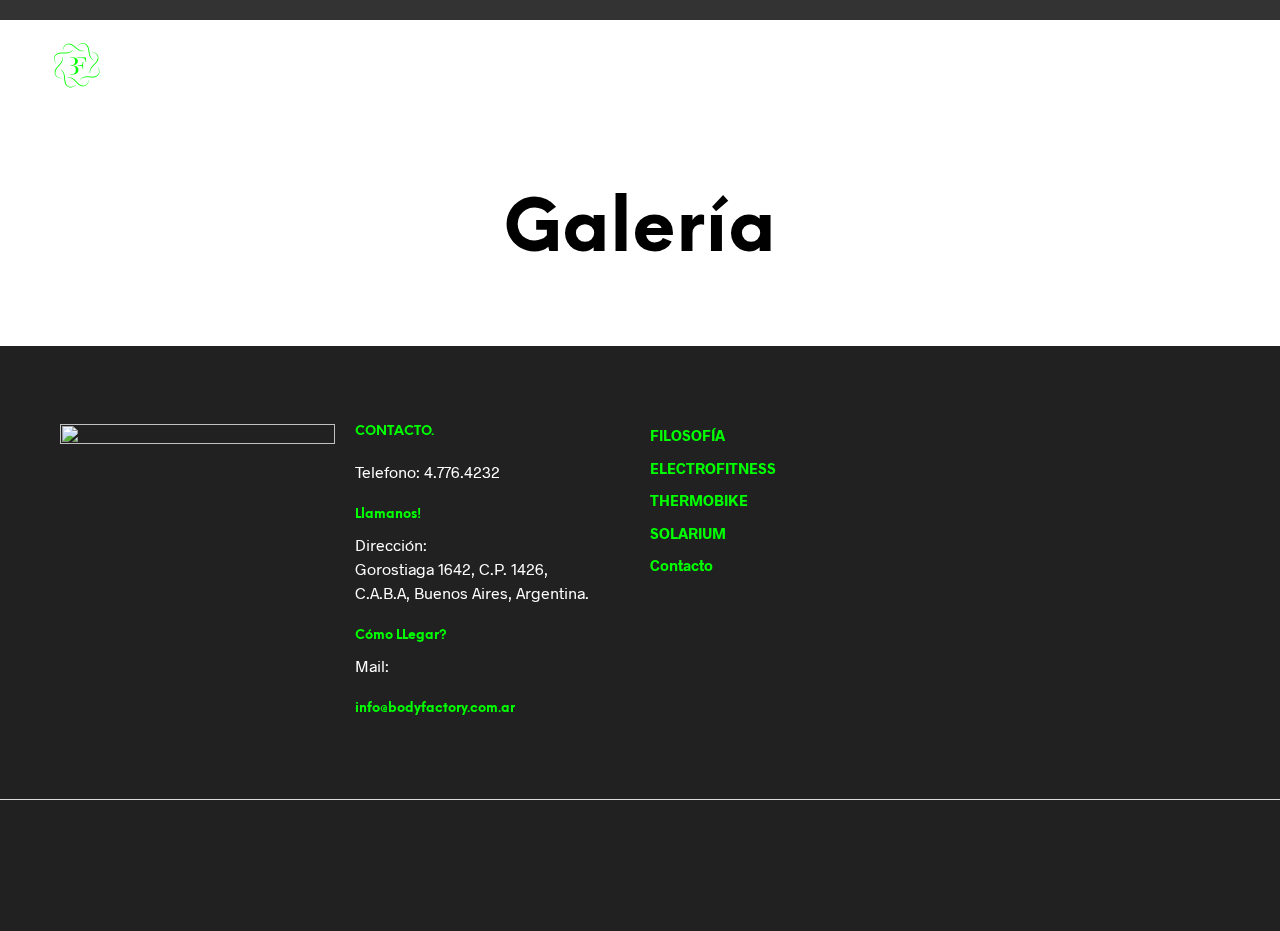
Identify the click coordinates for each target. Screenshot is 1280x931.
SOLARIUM (677, 66)
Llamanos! (388, 514)
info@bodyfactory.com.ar (435, 708)
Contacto (772, 66)
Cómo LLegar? (401, 635)
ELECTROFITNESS (461, 66)
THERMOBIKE (577, 66)
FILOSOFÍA (353, 66)
